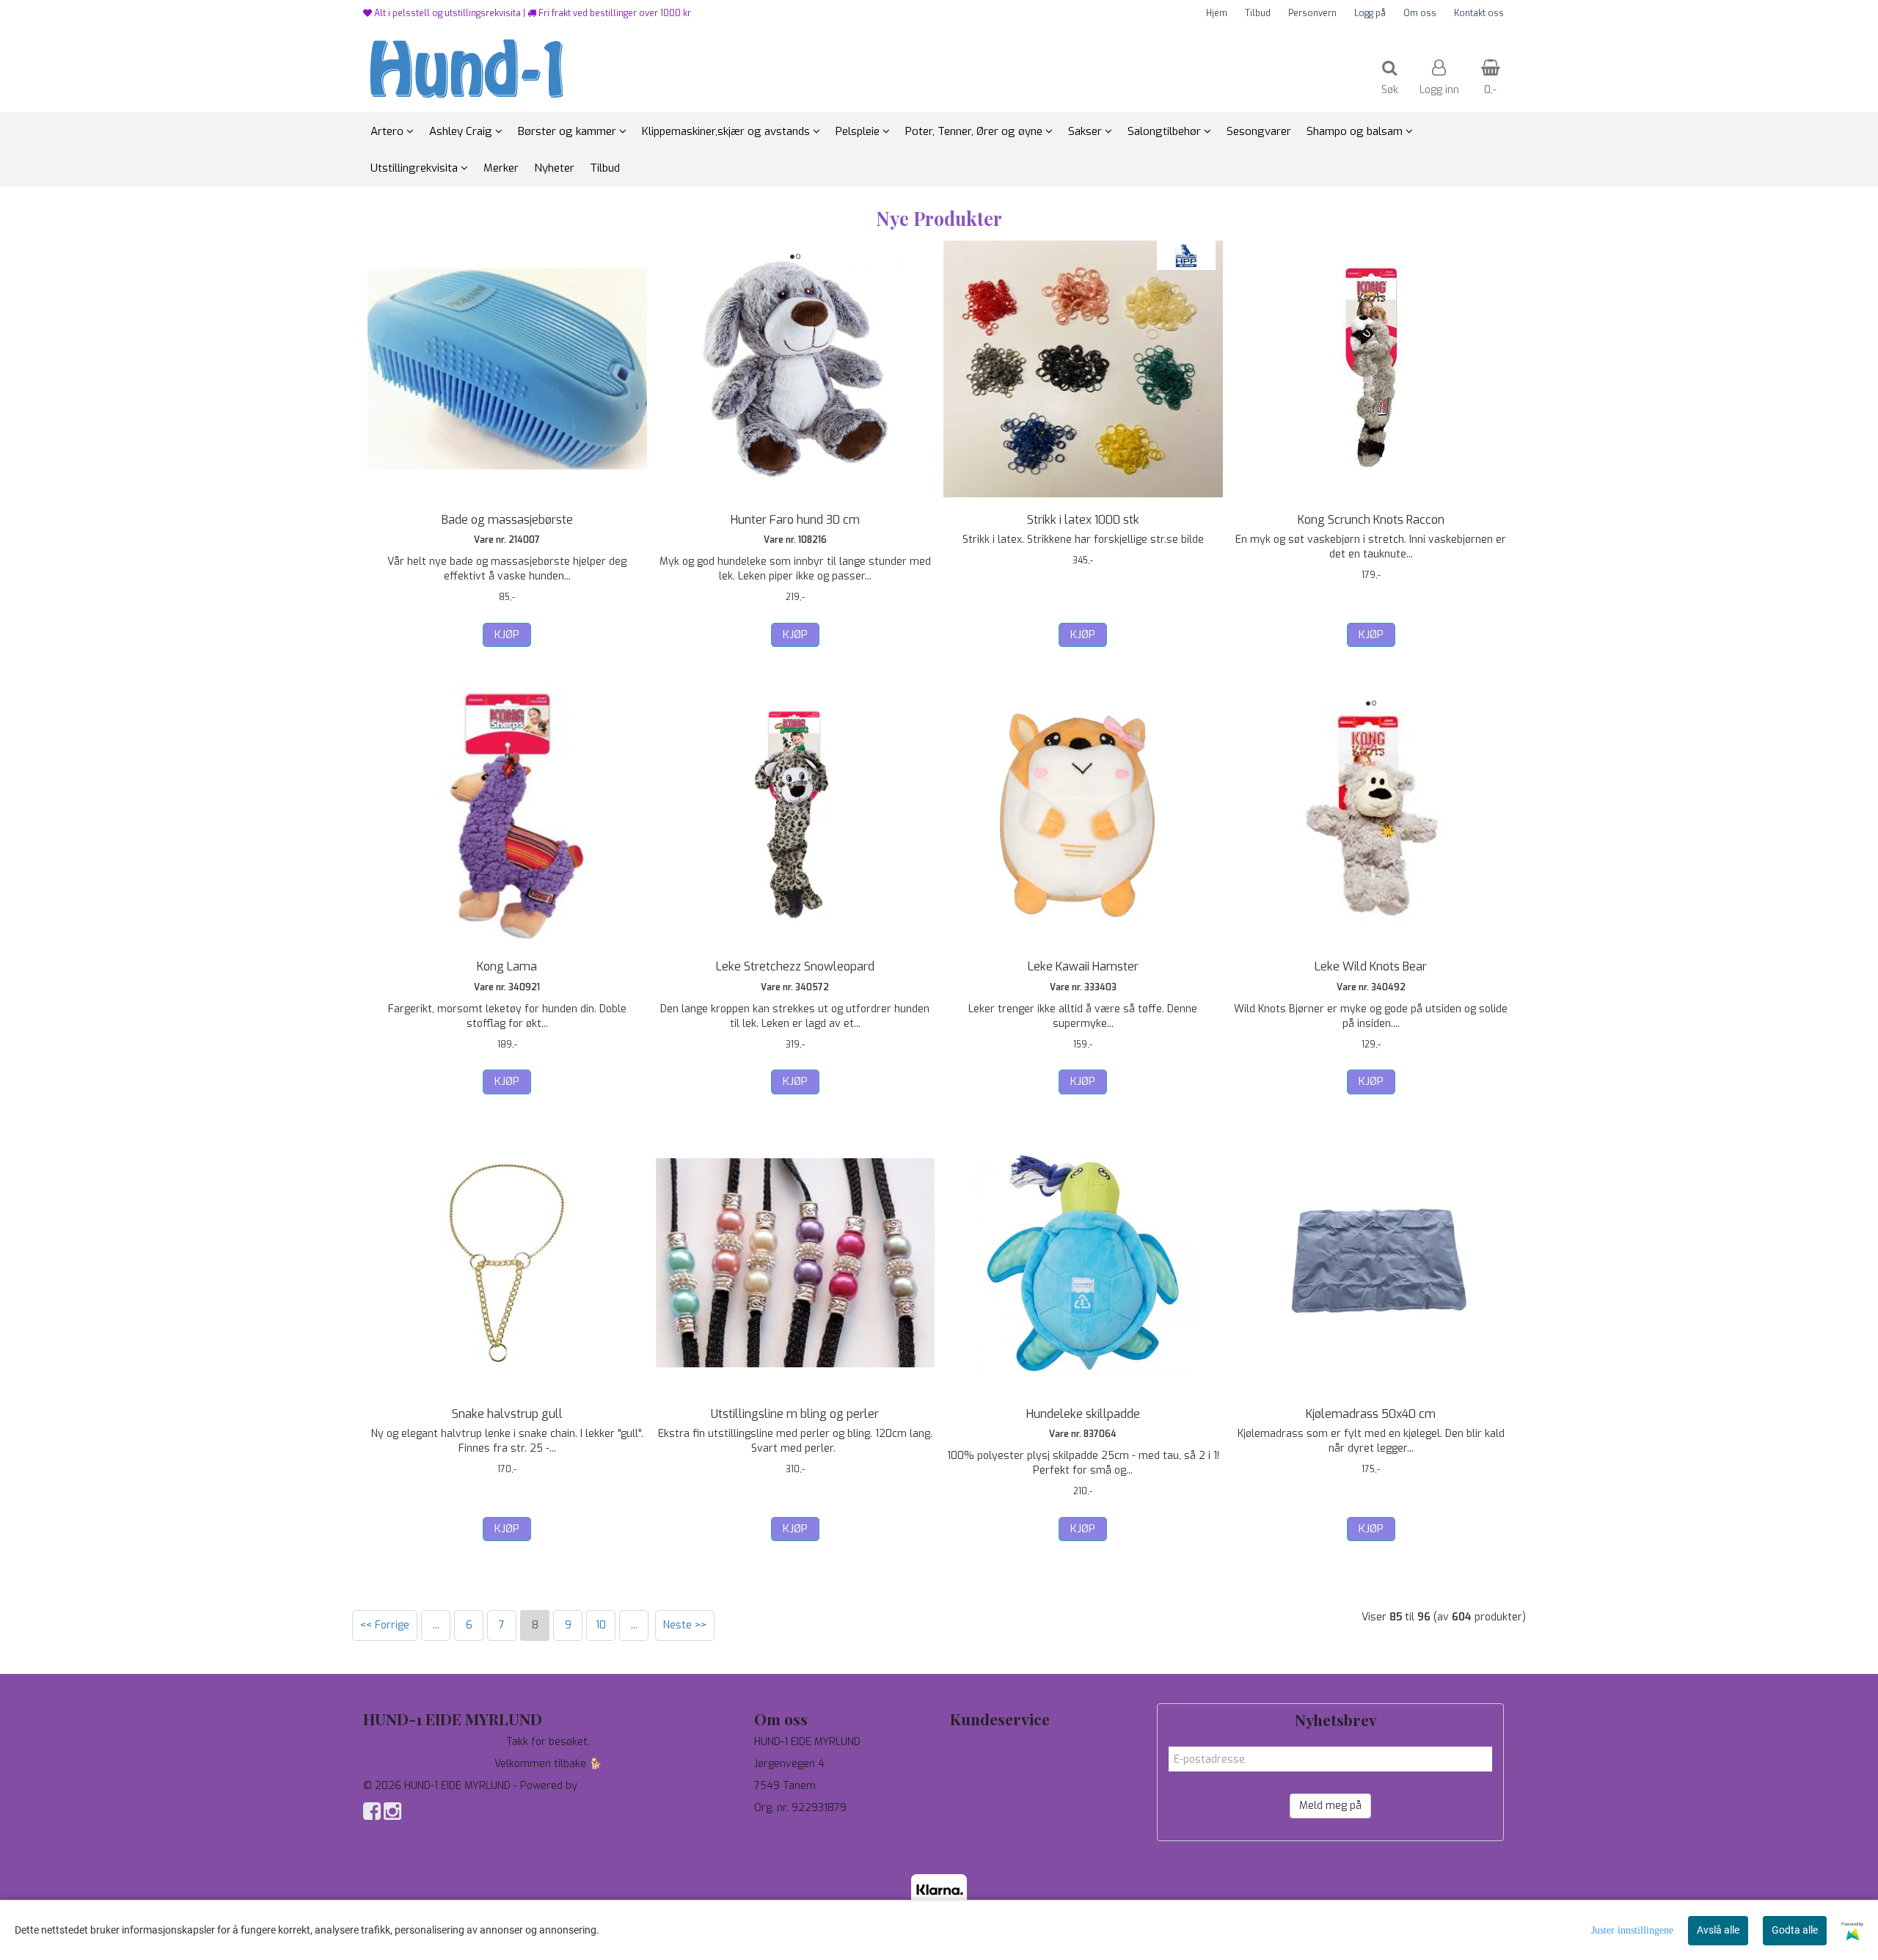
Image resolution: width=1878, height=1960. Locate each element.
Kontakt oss (1479, 13)
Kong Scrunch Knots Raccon (1371, 520)
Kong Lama (507, 966)
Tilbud (1258, 13)
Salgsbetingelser (991, 1808)
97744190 (778, 1830)
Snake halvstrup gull (507, 1414)
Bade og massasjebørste (507, 520)
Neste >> (685, 1625)
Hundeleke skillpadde (1083, 1414)
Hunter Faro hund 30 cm (795, 520)
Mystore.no (608, 1786)
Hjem (1217, 13)
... (436, 1625)
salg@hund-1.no (791, 1844)
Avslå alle (1718, 1930)
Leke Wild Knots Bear (1371, 966)
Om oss (1420, 13)
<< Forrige (385, 1625)
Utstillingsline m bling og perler (795, 1414)
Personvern (1312, 13)
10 (601, 1625)
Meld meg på (1330, 1806)
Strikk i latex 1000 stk (1083, 520)
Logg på (1370, 13)
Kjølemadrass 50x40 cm (1371, 1414)
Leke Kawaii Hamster (1083, 966)
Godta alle (1795, 1930)
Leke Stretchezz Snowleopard (795, 966)
